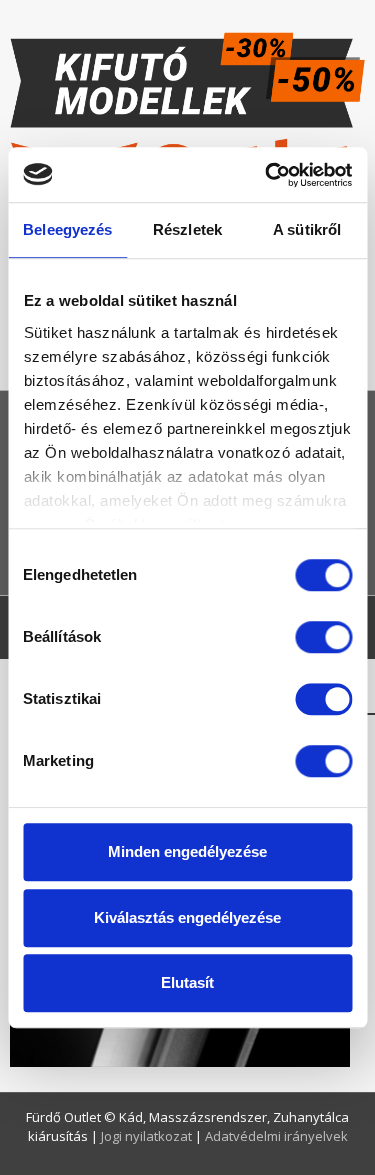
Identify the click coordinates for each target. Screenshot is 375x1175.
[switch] (323, 637)
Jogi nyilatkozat (148, 1136)
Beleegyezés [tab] (67, 229)
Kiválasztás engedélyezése (187, 917)
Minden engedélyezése (187, 851)
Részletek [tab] (187, 229)
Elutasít (187, 982)
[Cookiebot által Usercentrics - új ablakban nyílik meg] (267, 175)
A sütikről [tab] (307, 229)
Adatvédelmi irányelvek (276, 1136)
